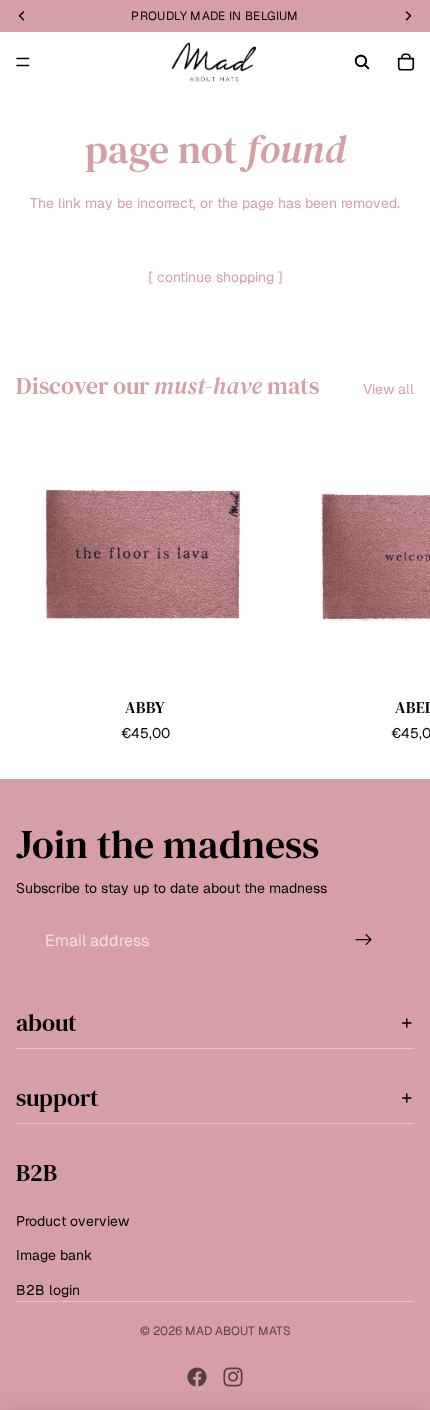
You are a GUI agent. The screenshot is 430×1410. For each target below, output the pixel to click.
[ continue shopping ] (215, 277)
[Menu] (23, 62)
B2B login (48, 1289)
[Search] (362, 62)
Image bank (54, 1255)
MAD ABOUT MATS (238, 1331)
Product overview (72, 1221)
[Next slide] (392, 586)
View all (388, 389)
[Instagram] (233, 1377)
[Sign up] (364, 940)
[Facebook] (197, 1377)
